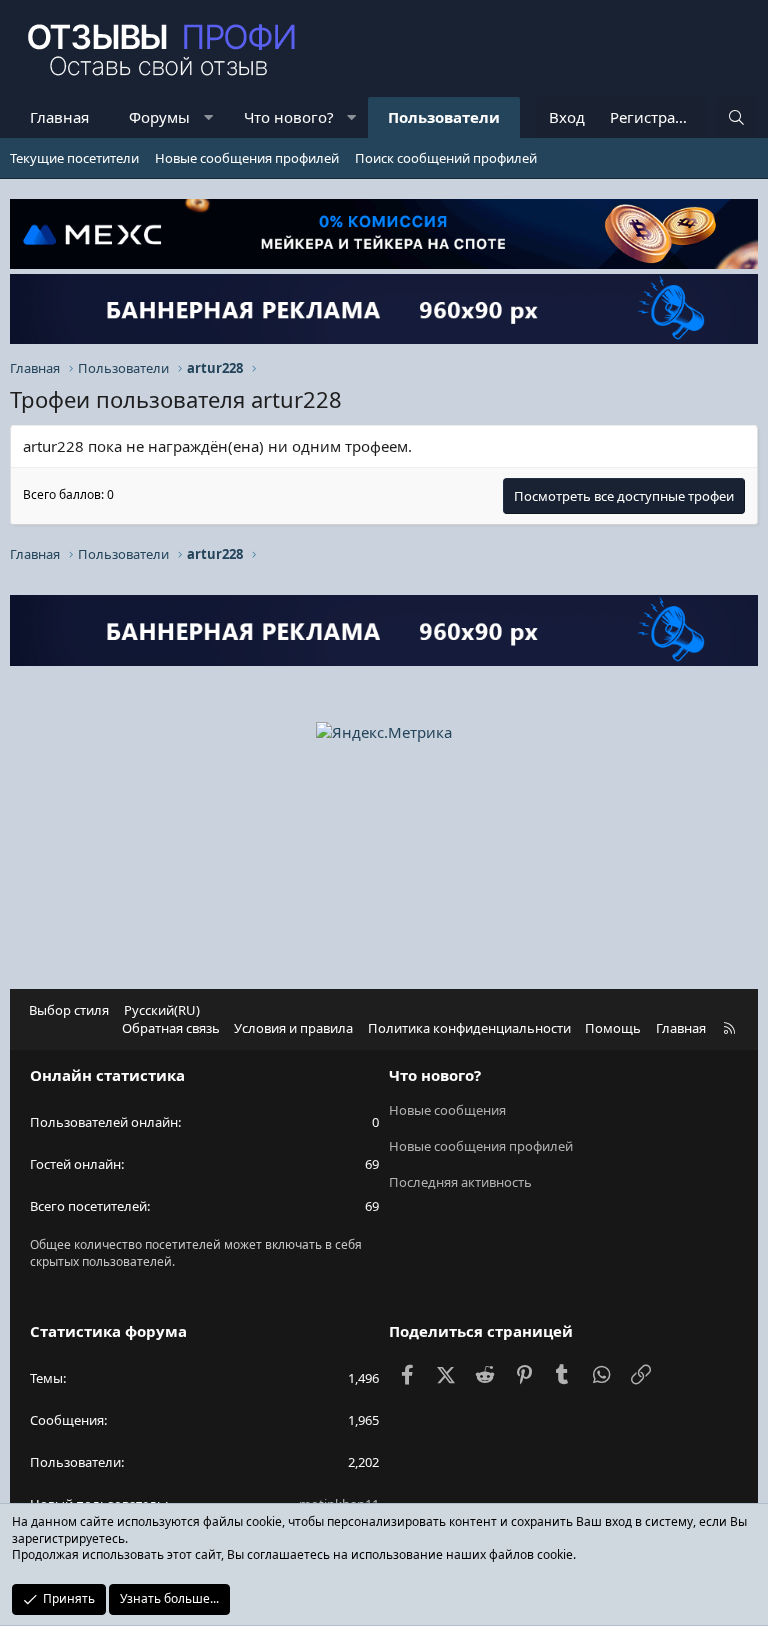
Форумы (159, 117)
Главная (59, 117)
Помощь (613, 1028)
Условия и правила (293, 1028)
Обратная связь (171, 1028)
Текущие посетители (74, 158)
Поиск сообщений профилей (446, 158)
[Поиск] (736, 117)
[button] (208, 117)
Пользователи (444, 117)
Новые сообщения (447, 1110)
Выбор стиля (69, 1010)
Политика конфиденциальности (469, 1028)
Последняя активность (460, 1182)
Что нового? (289, 117)
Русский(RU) (162, 1010)
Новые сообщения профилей (247, 158)
